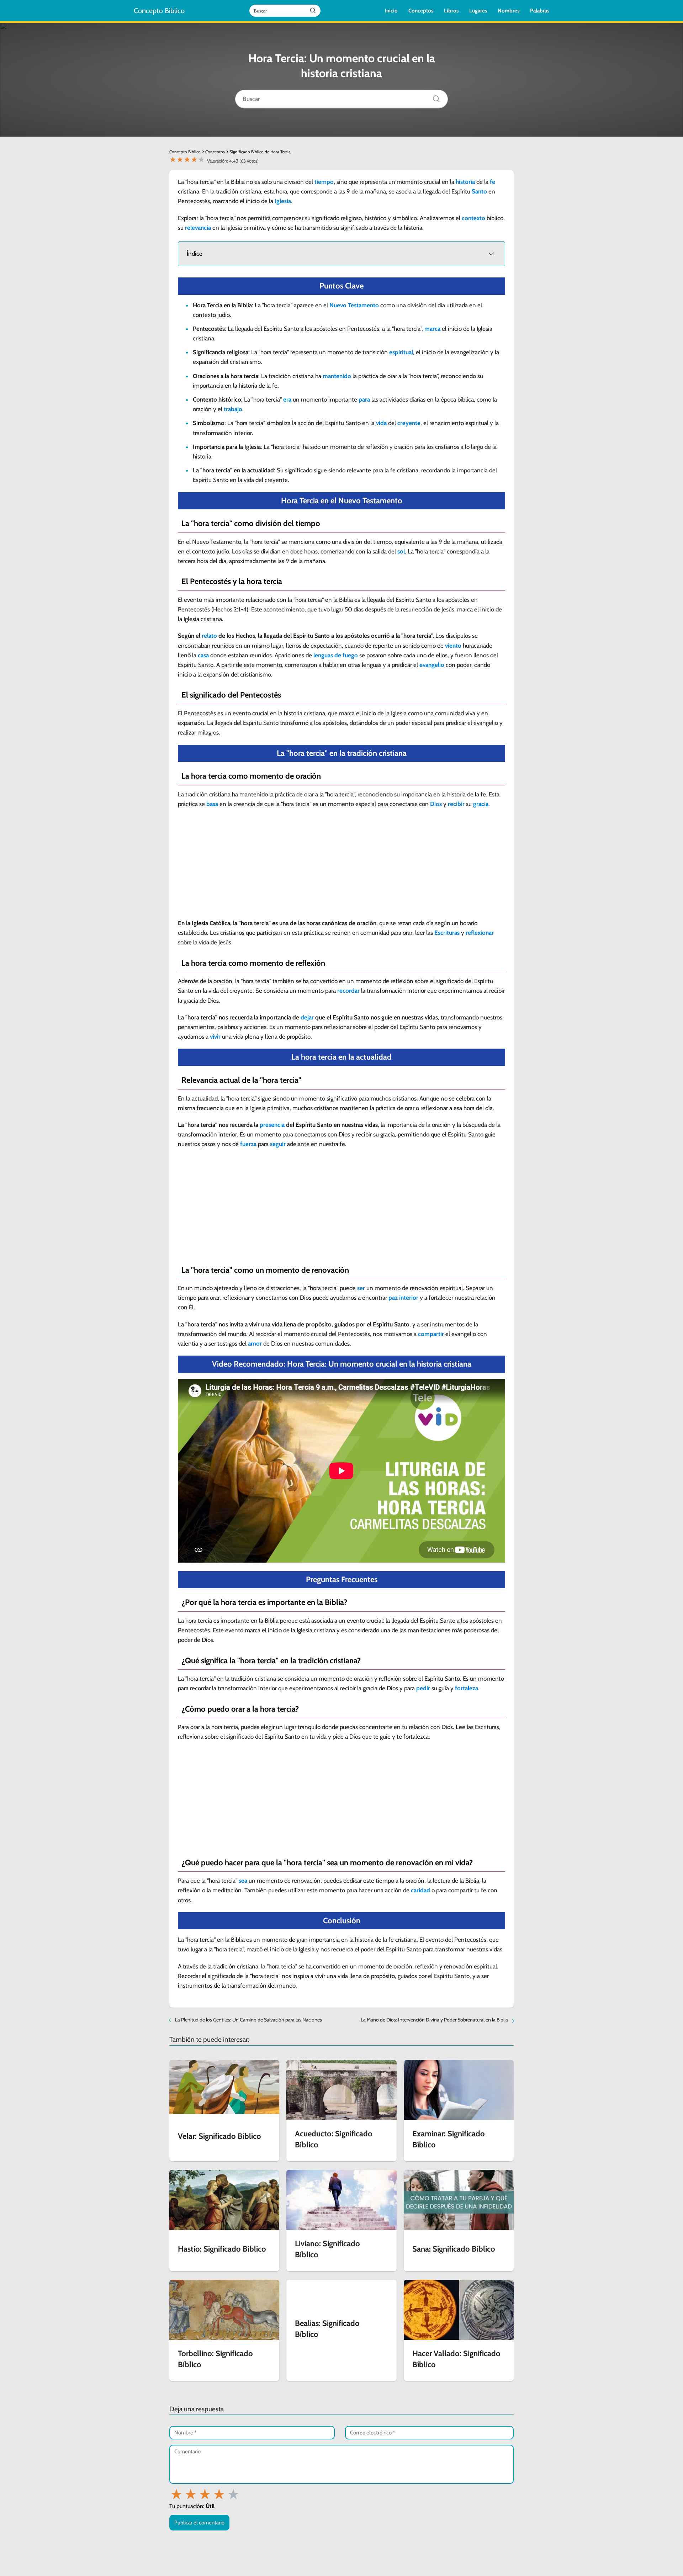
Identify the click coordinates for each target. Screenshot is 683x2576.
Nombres (509, 11)
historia (465, 182)
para (364, 399)
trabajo (233, 409)
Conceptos (421, 11)
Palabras (540, 11)
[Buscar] (434, 97)
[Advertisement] (341, 866)
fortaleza (467, 1688)
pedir (423, 1688)
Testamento (363, 305)
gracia (481, 804)
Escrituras (447, 933)
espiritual (401, 352)
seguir (278, 1144)
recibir (456, 804)
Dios (436, 804)
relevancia (198, 228)
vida (381, 423)
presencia (272, 1125)
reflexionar (480, 933)
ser (361, 1288)
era (287, 399)
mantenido (337, 376)
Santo (479, 191)
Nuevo (338, 305)
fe (493, 182)
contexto (473, 218)
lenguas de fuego (336, 655)
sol (401, 551)
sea (243, 1881)
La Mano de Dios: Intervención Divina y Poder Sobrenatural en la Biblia (434, 2020)
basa (212, 804)
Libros (451, 11)
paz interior (403, 1298)
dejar (307, 1017)
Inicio (391, 11)
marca (432, 329)
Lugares (478, 11)
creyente (409, 423)
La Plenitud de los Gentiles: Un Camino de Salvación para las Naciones (248, 2020)
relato (209, 636)
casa (203, 655)
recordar (348, 991)
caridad (420, 1890)
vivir (215, 1037)
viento (453, 646)
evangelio (432, 665)
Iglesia (283, 201)
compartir (431, 1334)
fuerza (248, 1144)
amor (255, 1343)
